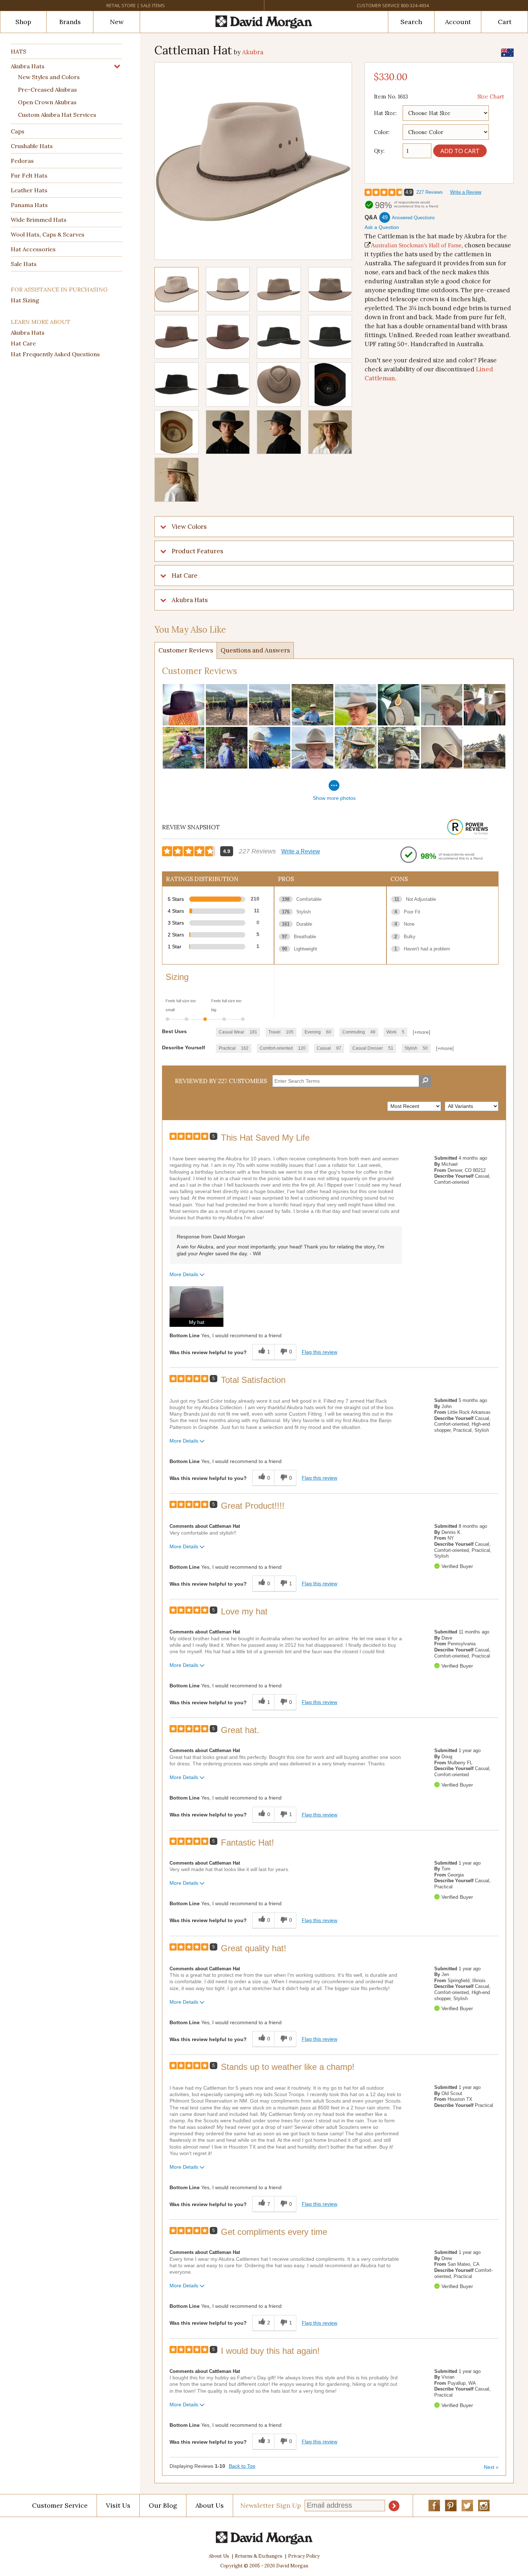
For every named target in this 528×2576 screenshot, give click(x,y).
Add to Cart (460, 151)
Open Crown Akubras (47, 102)
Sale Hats (24, 264)
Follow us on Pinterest (451, 2506)
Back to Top (242, 2466)
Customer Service (378, 5)
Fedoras (22, 161)
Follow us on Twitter (467, 2506)
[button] (196, 1307)
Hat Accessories (33, 249)
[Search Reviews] (425, 1081)
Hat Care (23, 343)
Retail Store (121, 5)
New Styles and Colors (49, 77)
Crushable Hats (32, 146)
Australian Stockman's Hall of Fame (416, 245)
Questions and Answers (255, 650)
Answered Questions (413, 218)
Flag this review (319, 1352)
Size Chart (491, 97)
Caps (18, 131)
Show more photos (334, 798)
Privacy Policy (304, 2556)
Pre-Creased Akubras (47, 90)
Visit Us (118, 2505)
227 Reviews (430, 192)
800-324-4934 (415, 5)
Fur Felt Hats (29, 175)
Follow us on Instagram (484, 2506)
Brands (70, 22)
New (117, 22)
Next (491, 2467)
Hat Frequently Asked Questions (55, 354)
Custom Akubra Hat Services (57, 115)
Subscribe (394, 2506)
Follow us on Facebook (434, 2506)
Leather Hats (29, 190)
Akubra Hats (28, 66)
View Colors (189, 527)
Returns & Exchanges (259, 2556)
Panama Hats (29, 205)
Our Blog (163, 2505)
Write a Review (466, 192)
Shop (23, 22)
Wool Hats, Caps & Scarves (48, 234)
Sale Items (153, 5)
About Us (210, 2505)
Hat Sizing (25, 300)
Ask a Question (382, 227)
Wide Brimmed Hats (39, 220)
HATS (18, 51)
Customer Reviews (186, 650)
